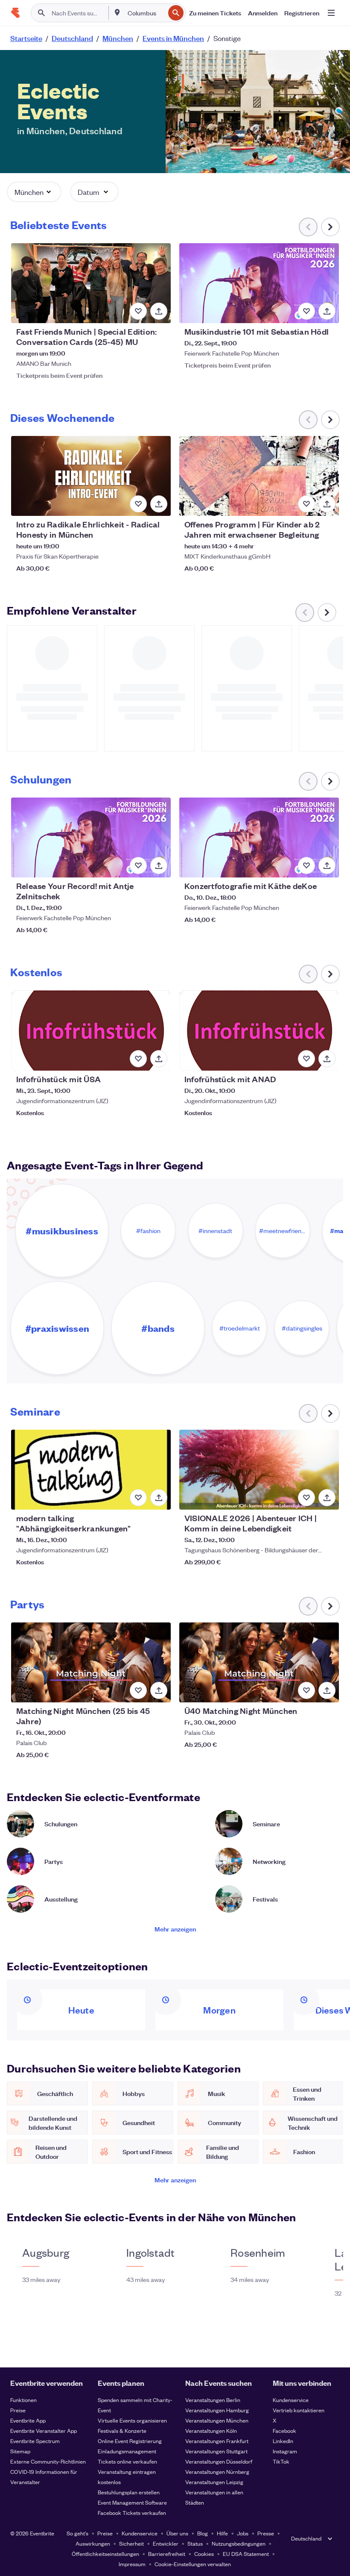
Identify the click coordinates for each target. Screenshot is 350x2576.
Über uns (177, 2533)
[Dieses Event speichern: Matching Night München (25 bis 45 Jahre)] (138, 1690)
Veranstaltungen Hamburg (217, 2410)
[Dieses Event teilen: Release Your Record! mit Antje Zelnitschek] (159, 866)
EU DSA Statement (246, 2554)
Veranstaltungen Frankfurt (217, 2441)
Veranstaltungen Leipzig (214, 2482)
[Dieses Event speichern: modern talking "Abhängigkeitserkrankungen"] (138, 1498)
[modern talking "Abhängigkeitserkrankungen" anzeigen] (91, 1470)
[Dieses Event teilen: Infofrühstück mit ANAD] (327, 1059)
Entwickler (166, 2543)
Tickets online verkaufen (127, 2461)
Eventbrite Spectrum (35, 2441)
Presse (266, 2533)
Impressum (132, 2564)
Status (195, 2543)
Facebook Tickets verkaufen (132, 2513)
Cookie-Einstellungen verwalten (193, 2564)
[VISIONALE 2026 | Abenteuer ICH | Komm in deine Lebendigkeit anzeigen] (259, 1470)
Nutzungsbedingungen (239, 2543)
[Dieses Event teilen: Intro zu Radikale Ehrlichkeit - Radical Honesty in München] (159, 504)
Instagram (285, 2451)
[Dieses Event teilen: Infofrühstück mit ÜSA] (159, 1059)
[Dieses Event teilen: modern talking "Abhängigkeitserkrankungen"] (159, 1498)
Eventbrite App (28, 2420)
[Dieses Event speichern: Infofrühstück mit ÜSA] (138, 1059)
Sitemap (20, 2451)
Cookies (204, 2554)
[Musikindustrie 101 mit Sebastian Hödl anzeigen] (259, 283)
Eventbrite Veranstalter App (44, 2430)
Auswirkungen (93, 2543)
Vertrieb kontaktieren (299, 2410)
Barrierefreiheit (167, 2554)
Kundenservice (291, 2400)
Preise (18, 2410)
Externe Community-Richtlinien (48, 2461)
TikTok (281, 2461)
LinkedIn (283, 2441)
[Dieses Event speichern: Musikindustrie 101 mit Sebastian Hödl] (306, 311)
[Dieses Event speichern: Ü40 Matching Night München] (306, 1690)
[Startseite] (15, 13)
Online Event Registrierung (130, 2441)
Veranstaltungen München (217, 2420)
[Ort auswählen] (117, 12)
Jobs (243, 2533)
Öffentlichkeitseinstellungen (105, 2554)
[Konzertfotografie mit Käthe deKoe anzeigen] (259, 838)
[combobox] (146, 13)
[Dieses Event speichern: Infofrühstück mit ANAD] (306, 1059)
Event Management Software (132, 2502)
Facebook (284, 2430)
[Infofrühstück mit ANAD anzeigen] (259, 1030)
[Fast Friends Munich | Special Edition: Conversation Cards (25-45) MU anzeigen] (91, 283)
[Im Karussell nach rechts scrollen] (330, 227)
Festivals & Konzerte (122, 2430)
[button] (34, 192)
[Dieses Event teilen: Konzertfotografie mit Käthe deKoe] (327, 866)
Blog (203, 2533)
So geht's (77, 2533)
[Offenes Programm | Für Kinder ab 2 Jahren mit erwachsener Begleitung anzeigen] (259, 476)
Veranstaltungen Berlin (213, 2400)
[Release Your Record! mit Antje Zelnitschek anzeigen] (91, 838)
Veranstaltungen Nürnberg (217, 2471)
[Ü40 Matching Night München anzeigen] (259, 1662)
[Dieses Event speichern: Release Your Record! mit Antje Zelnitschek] (138, 866)
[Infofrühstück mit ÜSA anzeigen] (91, 1030)
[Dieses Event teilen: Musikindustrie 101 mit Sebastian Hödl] (327, 311)
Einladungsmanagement (127, 2451)
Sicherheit (131, 2543)
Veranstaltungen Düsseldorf (219, 2461)
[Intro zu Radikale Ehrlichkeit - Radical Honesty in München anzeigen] (91, 476)
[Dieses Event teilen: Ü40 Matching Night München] (327, 1690)
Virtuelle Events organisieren (132, 2420)
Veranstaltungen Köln (211, 2430)
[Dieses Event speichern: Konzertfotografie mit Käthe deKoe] (306, 866)
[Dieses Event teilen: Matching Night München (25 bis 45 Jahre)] (159, 1690)
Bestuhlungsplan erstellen (129, 2492)
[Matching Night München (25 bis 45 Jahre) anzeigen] (91, 1662)
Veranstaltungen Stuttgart (216, 2451)
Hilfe (222, 2533)
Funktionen (23, 2400)
